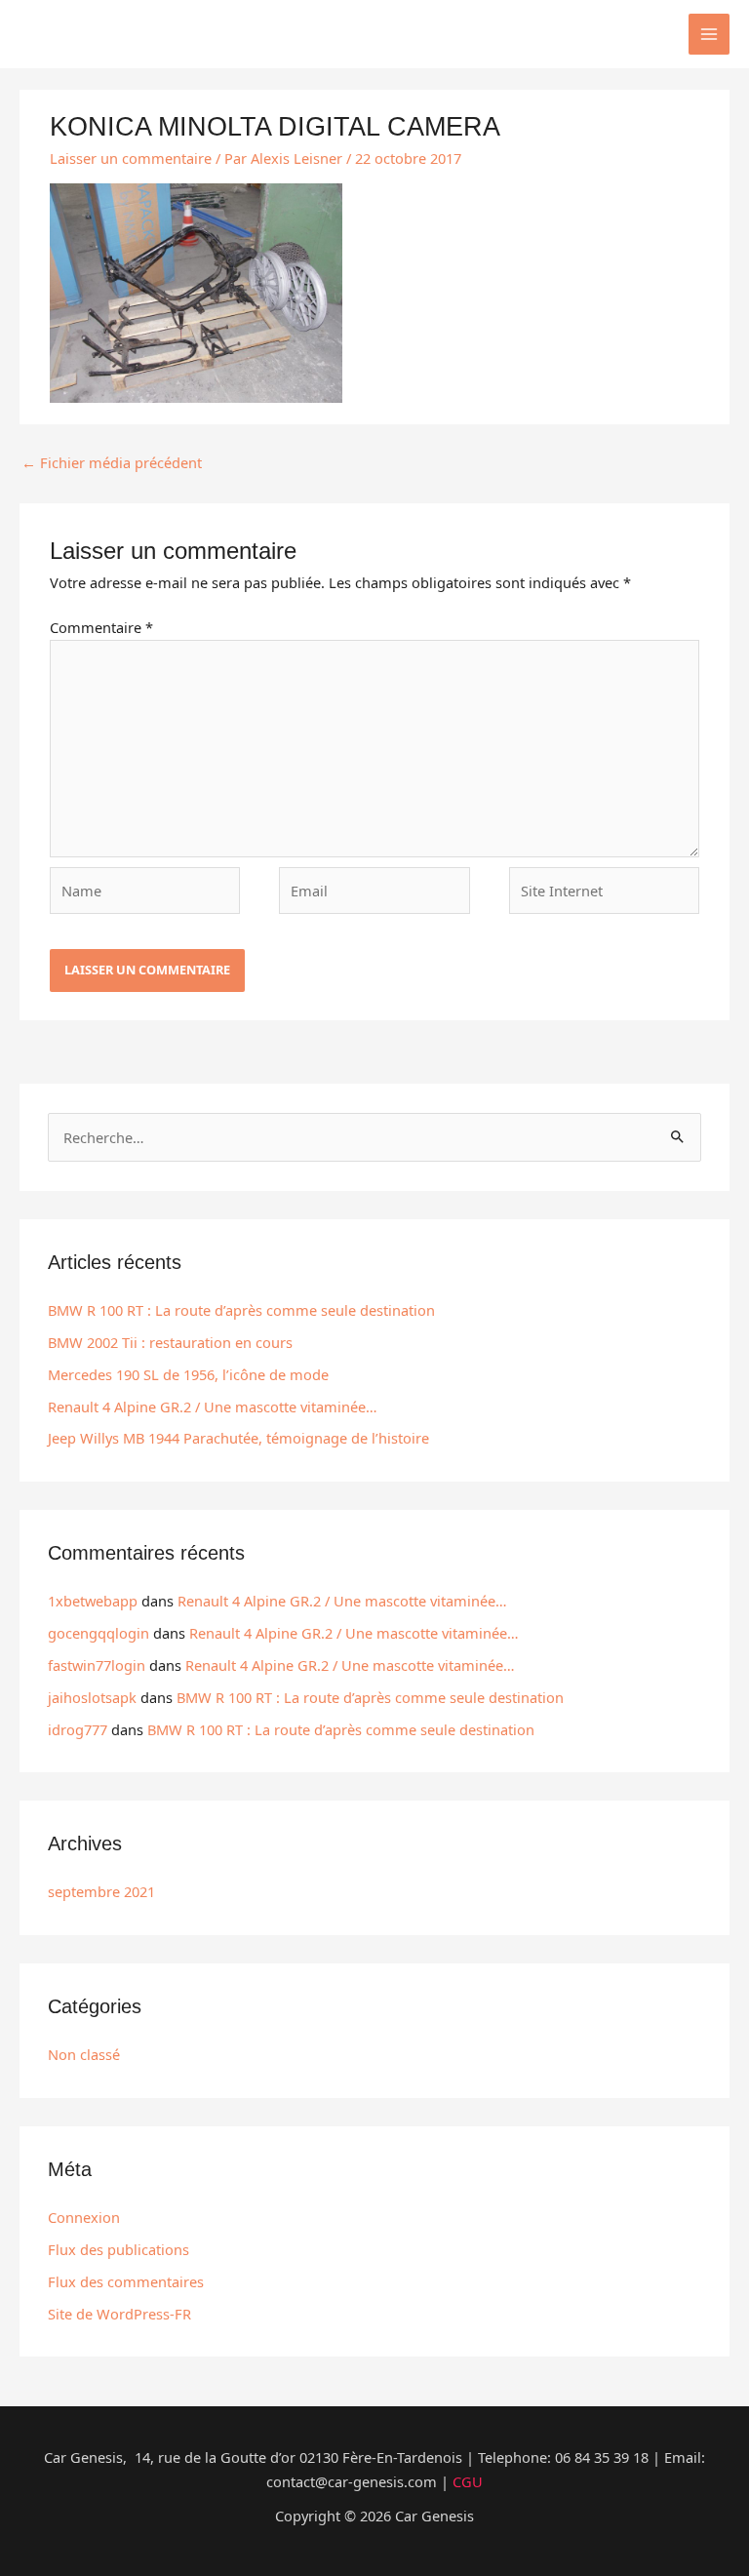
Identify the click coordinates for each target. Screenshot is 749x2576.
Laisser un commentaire (131, 158)
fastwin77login (97, 1665)
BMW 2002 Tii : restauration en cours (170, 1342)
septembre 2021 (101, 1891)
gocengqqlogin (99, 1633)
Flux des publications (118, 2249)
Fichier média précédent (112, 462)
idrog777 (78, 1729)
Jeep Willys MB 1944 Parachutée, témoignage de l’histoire (238, 1438)
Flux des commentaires (126, 2281)
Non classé (84, 2054)
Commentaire (101, 627)
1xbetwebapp (93, 1601)
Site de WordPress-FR (119, 2314)
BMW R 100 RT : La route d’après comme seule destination (241, 1310)
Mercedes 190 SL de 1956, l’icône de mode (188, 1374)
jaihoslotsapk (92, 1697)
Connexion (84, 2217)
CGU (468, 2481)
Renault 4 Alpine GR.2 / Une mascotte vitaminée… (213, 1407)
